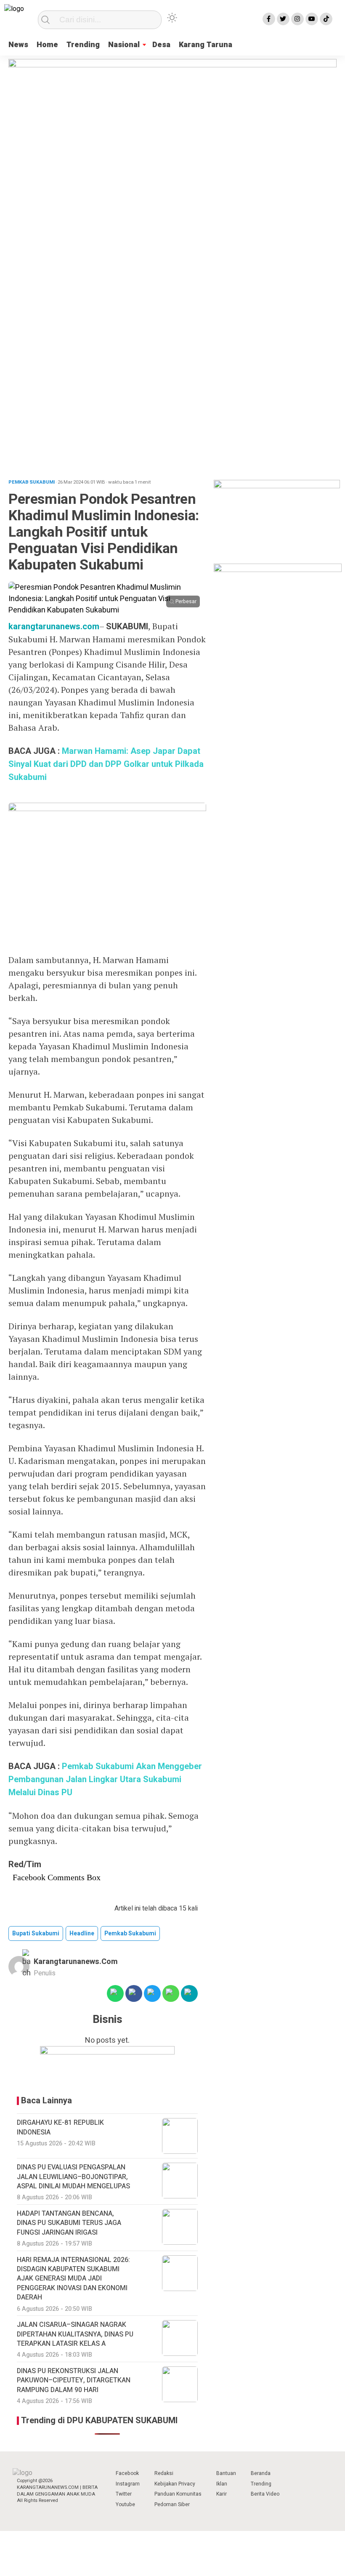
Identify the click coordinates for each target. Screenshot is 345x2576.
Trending (83, 45)
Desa (161, 45)
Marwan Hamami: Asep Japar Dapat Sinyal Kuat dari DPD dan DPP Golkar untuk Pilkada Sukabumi (106, 764)
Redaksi (164, 2473)
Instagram (128, 2484)
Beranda (261, 2473)
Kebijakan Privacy (175, 2484)
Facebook (127, 2473)
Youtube (125, 2504)
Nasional (124, 45)
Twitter (124, 2494)
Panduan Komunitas (178, 2494)
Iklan (222, 2484)
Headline (82, 1933)
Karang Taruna (206, 45)
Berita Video (265, 2494)
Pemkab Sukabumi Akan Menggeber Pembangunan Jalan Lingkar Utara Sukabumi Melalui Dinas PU (105, 1779)
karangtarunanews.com (54, 627)
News (18, 45)
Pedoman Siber (172, 2504)
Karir (222, 2494)
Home (47, 45)
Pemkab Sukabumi (130, 1933)
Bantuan (226, 2473)
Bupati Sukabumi (36, 1933)
